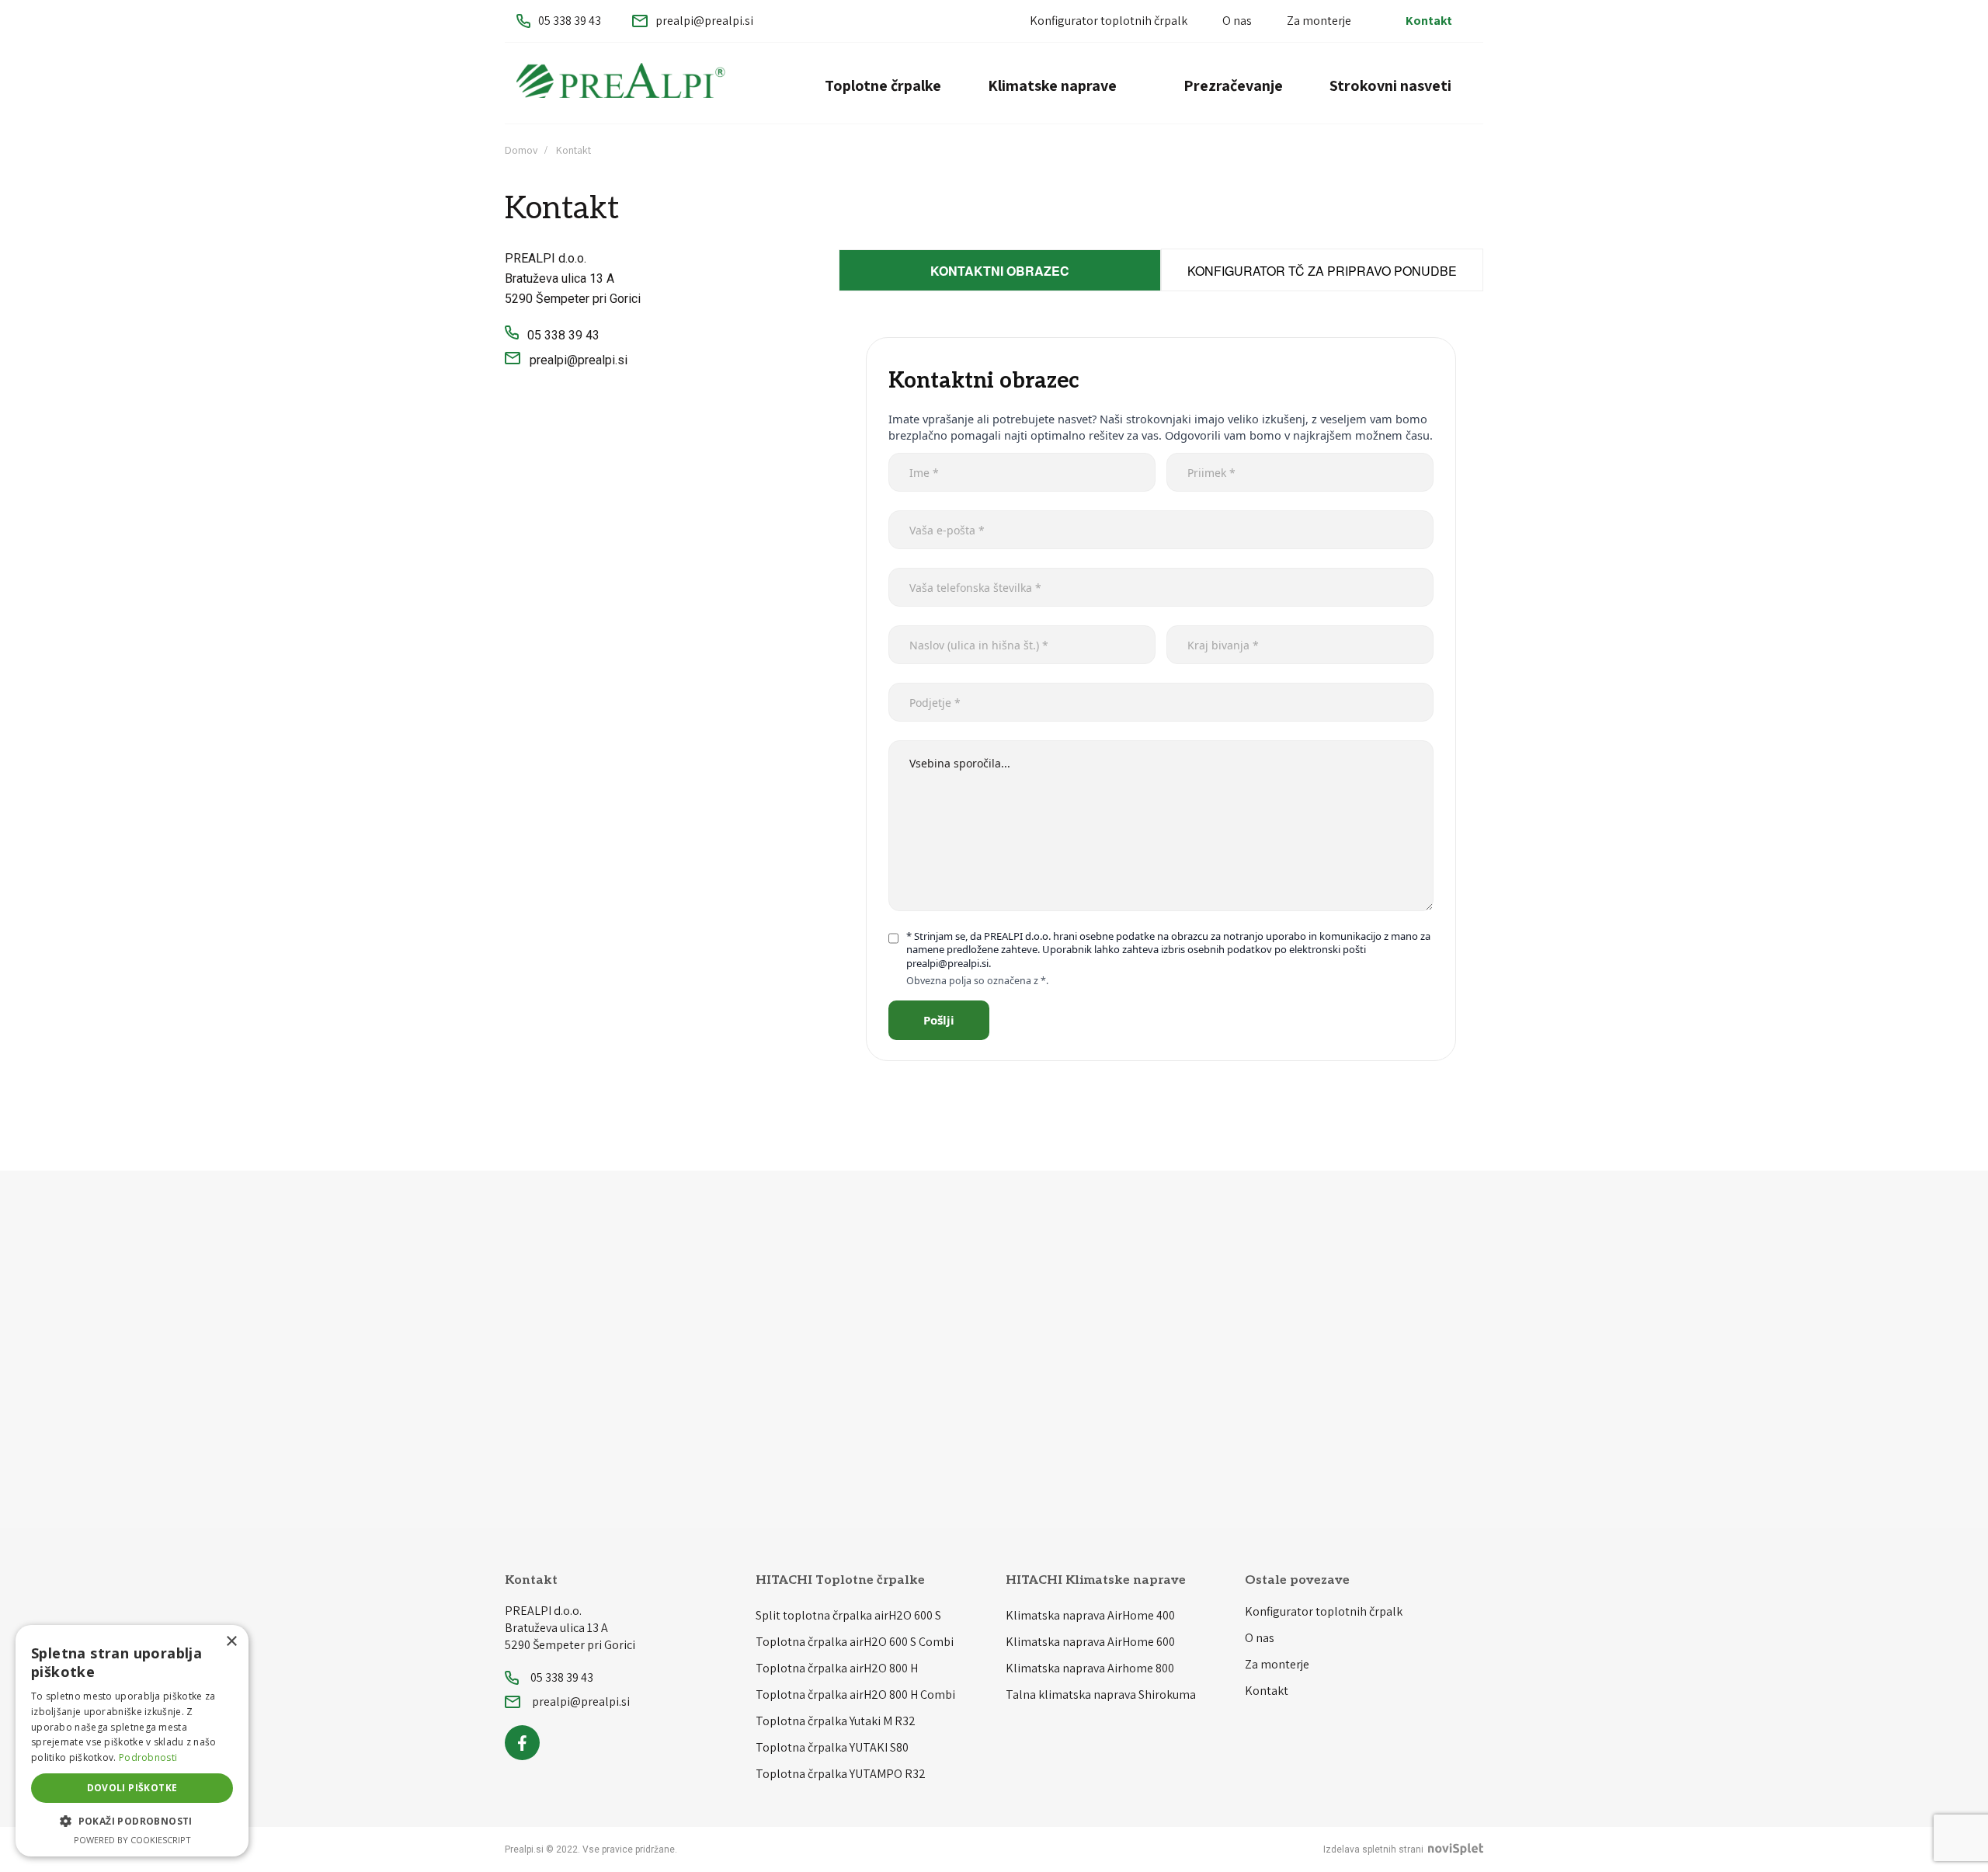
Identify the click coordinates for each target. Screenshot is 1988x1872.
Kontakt (1429, 21)
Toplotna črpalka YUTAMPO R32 (841, 1774)
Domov (521, 150)
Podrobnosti (148, 1757)
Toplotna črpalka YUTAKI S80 (832, 1747)
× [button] (231, 1642)
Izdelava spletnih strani (1375, 1849)
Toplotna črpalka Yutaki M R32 (836, 1721)
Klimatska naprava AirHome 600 (1090, 1642)
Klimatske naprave (1052, 85)
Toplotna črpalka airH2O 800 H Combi (855, 1695)
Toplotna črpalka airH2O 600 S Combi (855, 1642)
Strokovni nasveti (1390, 85)
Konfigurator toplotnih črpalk (1109, 21)
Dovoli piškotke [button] (132, 1788)
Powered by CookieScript (132, 1840)
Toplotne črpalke (883, 85)
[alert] (132, 1741)
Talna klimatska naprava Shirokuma (1101, 1695)
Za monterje (1319, 21)
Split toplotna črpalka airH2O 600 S (848, 1615)
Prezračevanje (1233, 85)
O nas (1237, 21)
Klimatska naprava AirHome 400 (1090, 1615)
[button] (132, 1822)
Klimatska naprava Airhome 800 (1090, 1668)
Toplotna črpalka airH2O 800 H (837, 1668)
